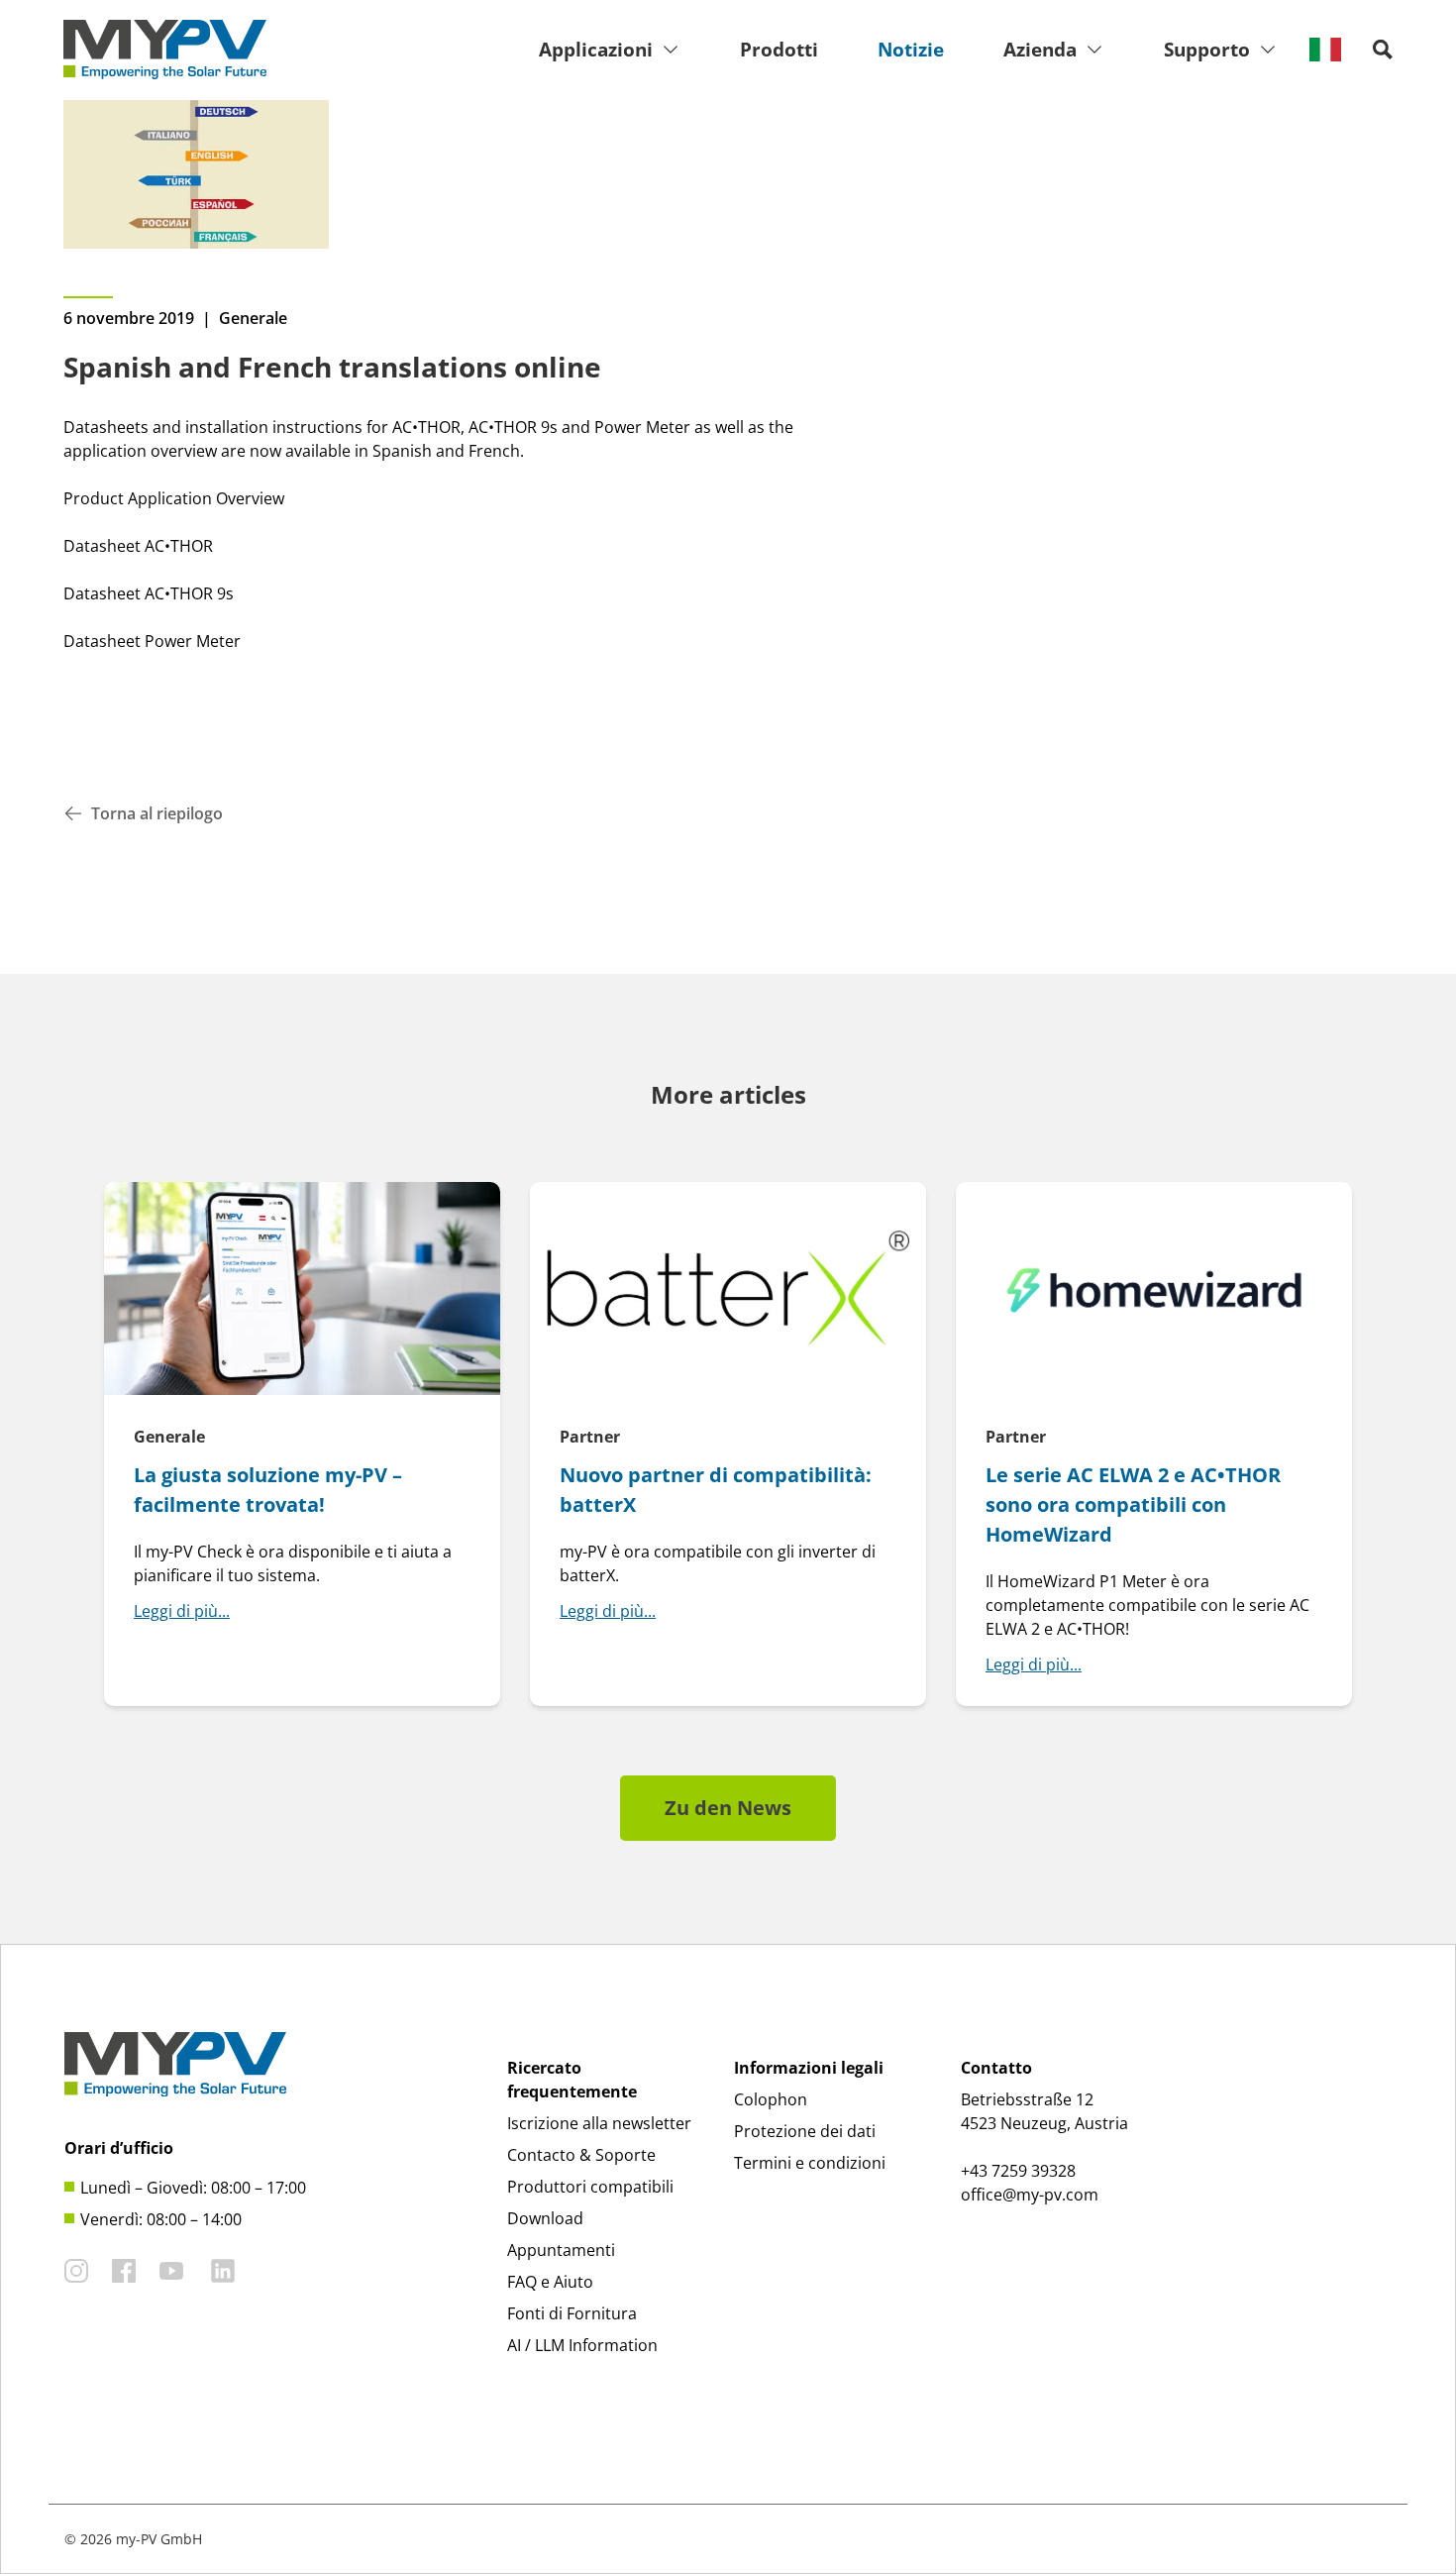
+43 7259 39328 (1018, 2171)
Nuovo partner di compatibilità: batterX (716, 1490)
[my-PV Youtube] (171, 2271)
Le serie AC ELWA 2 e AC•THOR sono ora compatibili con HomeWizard (1133, 1504)
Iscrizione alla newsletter (599, 2123)
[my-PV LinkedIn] (223, 2271)
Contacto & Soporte (581, 2155)
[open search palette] (1383, 50)
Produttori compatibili (590, 2187)
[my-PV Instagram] (76, 2271)
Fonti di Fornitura (572, 2313)
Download (545, 2218)
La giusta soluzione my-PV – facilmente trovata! (268, 1490)
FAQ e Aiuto (550, 2282)
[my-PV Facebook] (124, 2271)
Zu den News (728, 1808)
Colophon (771, 2099)
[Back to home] (165, 50)
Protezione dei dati (805, 2131)
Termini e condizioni (810, 2163)
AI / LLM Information (582, 2345)
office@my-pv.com (1030, 2195)
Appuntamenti (561, 2250)
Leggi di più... (182, 1611)
